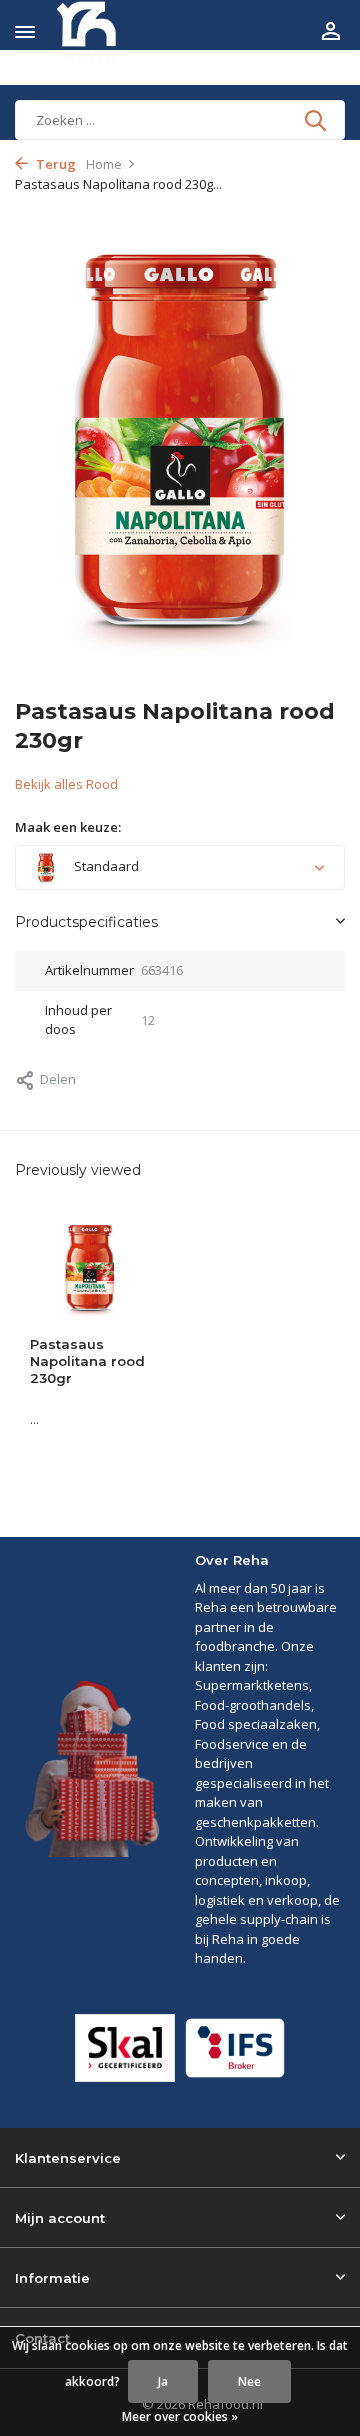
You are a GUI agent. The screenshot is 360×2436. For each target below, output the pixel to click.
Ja (163, 2381)
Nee (249, 2381)
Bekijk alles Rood (66, 784)
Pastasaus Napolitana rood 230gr (87, 1361)
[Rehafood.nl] (106, 32)
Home (104, 164)
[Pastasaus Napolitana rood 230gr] (90, 1267)
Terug (54, 164)
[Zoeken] (317, 120)
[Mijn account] (330, 32)
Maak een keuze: (68, 827)
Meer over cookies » (180, 2416)
